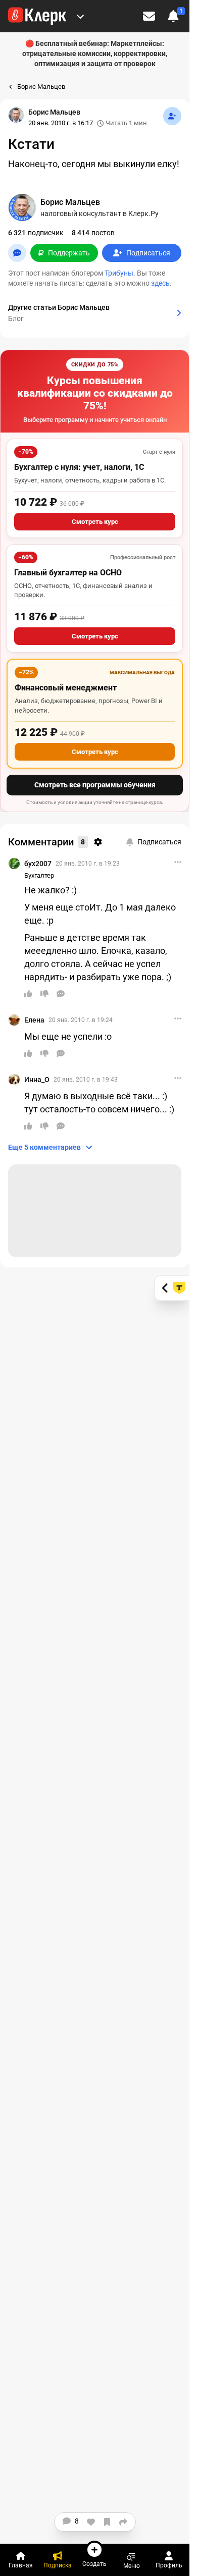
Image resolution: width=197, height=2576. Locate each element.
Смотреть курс (95, 522)
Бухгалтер (39, 875)
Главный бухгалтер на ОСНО (68, 573)
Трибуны (119, 273)
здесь (160, 283)
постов (93, 233)
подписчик (36, 233)
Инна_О (37, 1080)
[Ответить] (61, 994)
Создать (94, 2564)
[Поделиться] (123, 2522)
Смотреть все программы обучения (95, 785)
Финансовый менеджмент (66, 688)
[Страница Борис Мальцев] (16, 115)
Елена (34, 1020)
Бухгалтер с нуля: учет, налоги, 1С (79, 467)
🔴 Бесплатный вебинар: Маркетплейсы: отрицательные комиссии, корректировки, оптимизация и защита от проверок (95, 53)
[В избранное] (107, 2522)
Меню (132, 2566)
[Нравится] (91, 2522)
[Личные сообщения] (149, 16)
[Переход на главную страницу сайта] (37, 16)
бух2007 (38, 864)
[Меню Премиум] (80, 16)
